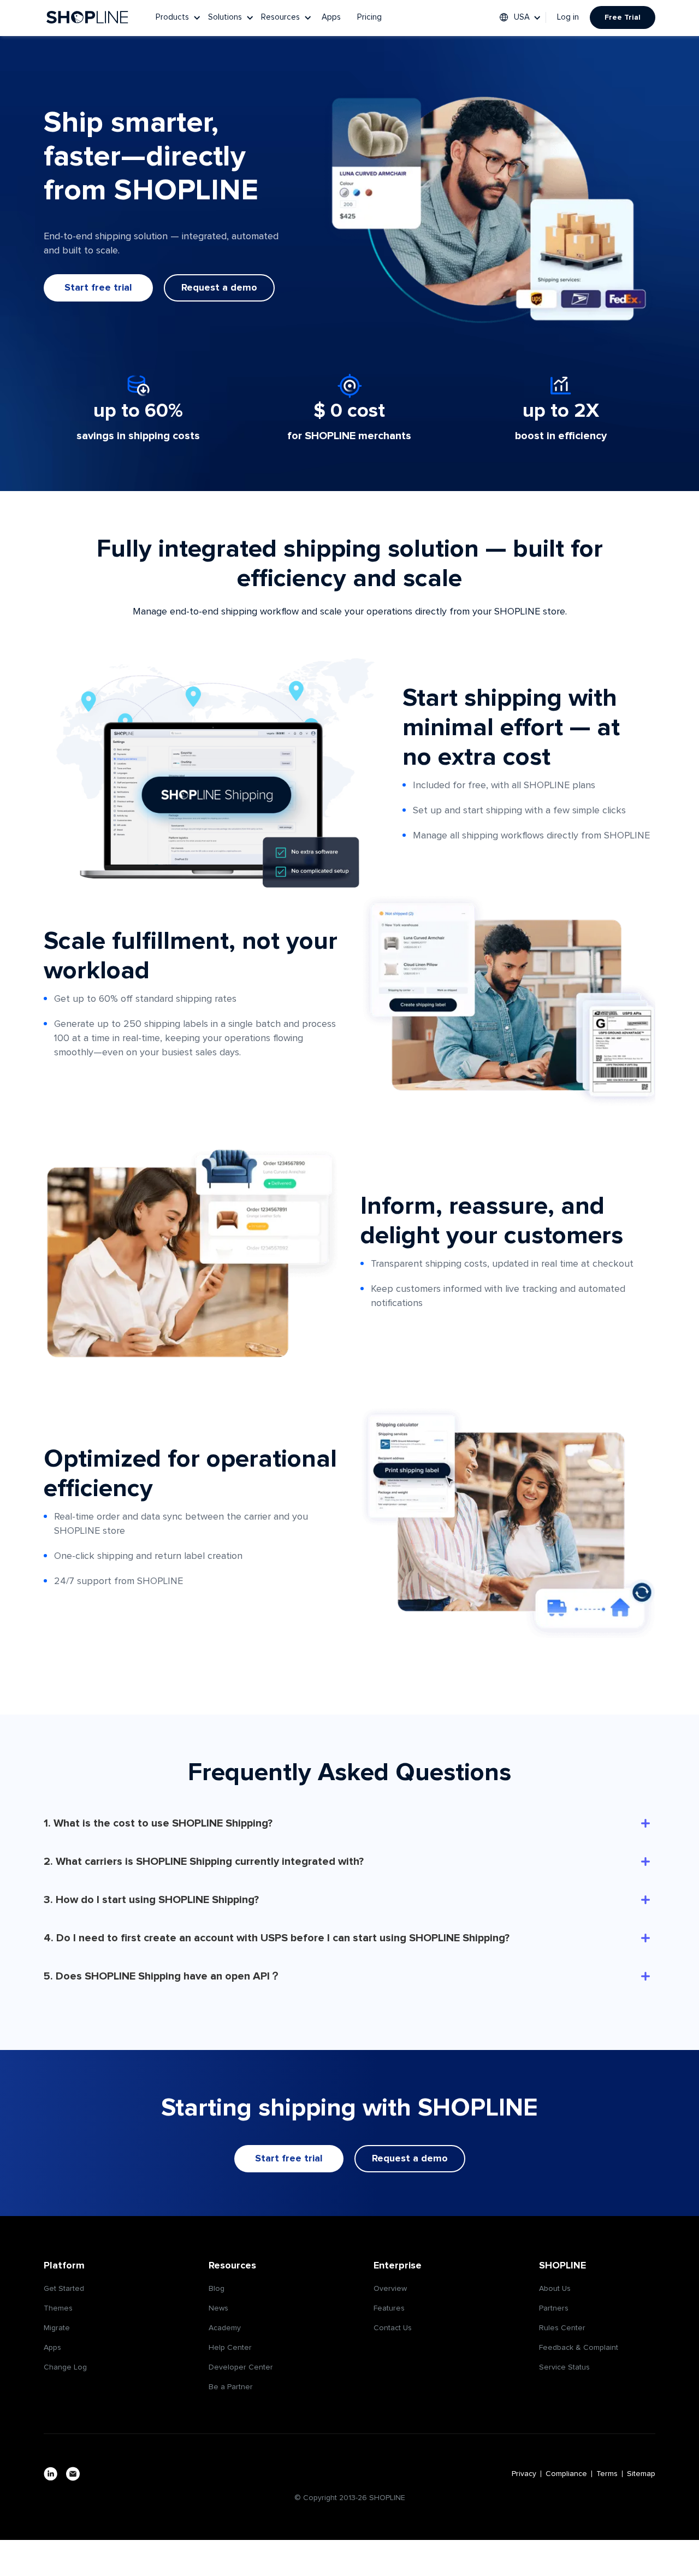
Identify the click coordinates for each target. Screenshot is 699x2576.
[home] (87, 17)
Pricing (369, 17)
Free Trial (623, 17)
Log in (568, 17)
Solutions (225, 17)
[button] (179, 17)
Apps (331, 17)
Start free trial (98, 288)
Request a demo (219, 288)
